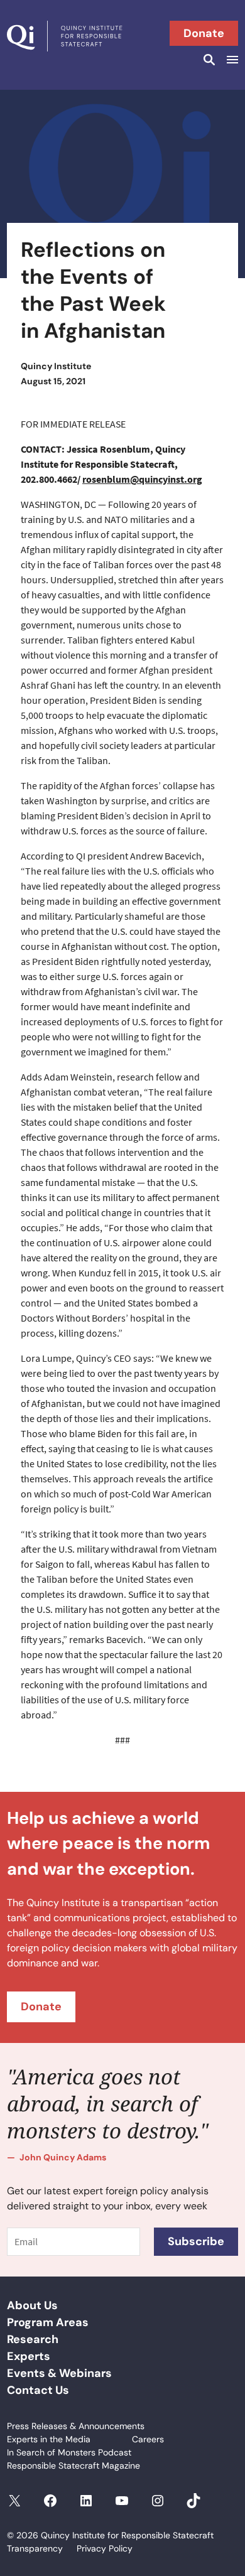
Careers (148, 2439)
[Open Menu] (231, 60)
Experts (29, 2356)
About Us (32, 2305)
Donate (204, 33)
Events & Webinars (59, 2373)
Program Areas (48, 2322)
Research (33, 2339)
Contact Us (38, 2390)
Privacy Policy (105, 2548)
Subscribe (196, 2241)
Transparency (35, 2548)
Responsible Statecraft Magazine (73, 2466)
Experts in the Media (49, 2439)
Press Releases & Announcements (76, 2426)
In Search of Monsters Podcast (69, 2452)
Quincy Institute (56, 366)
